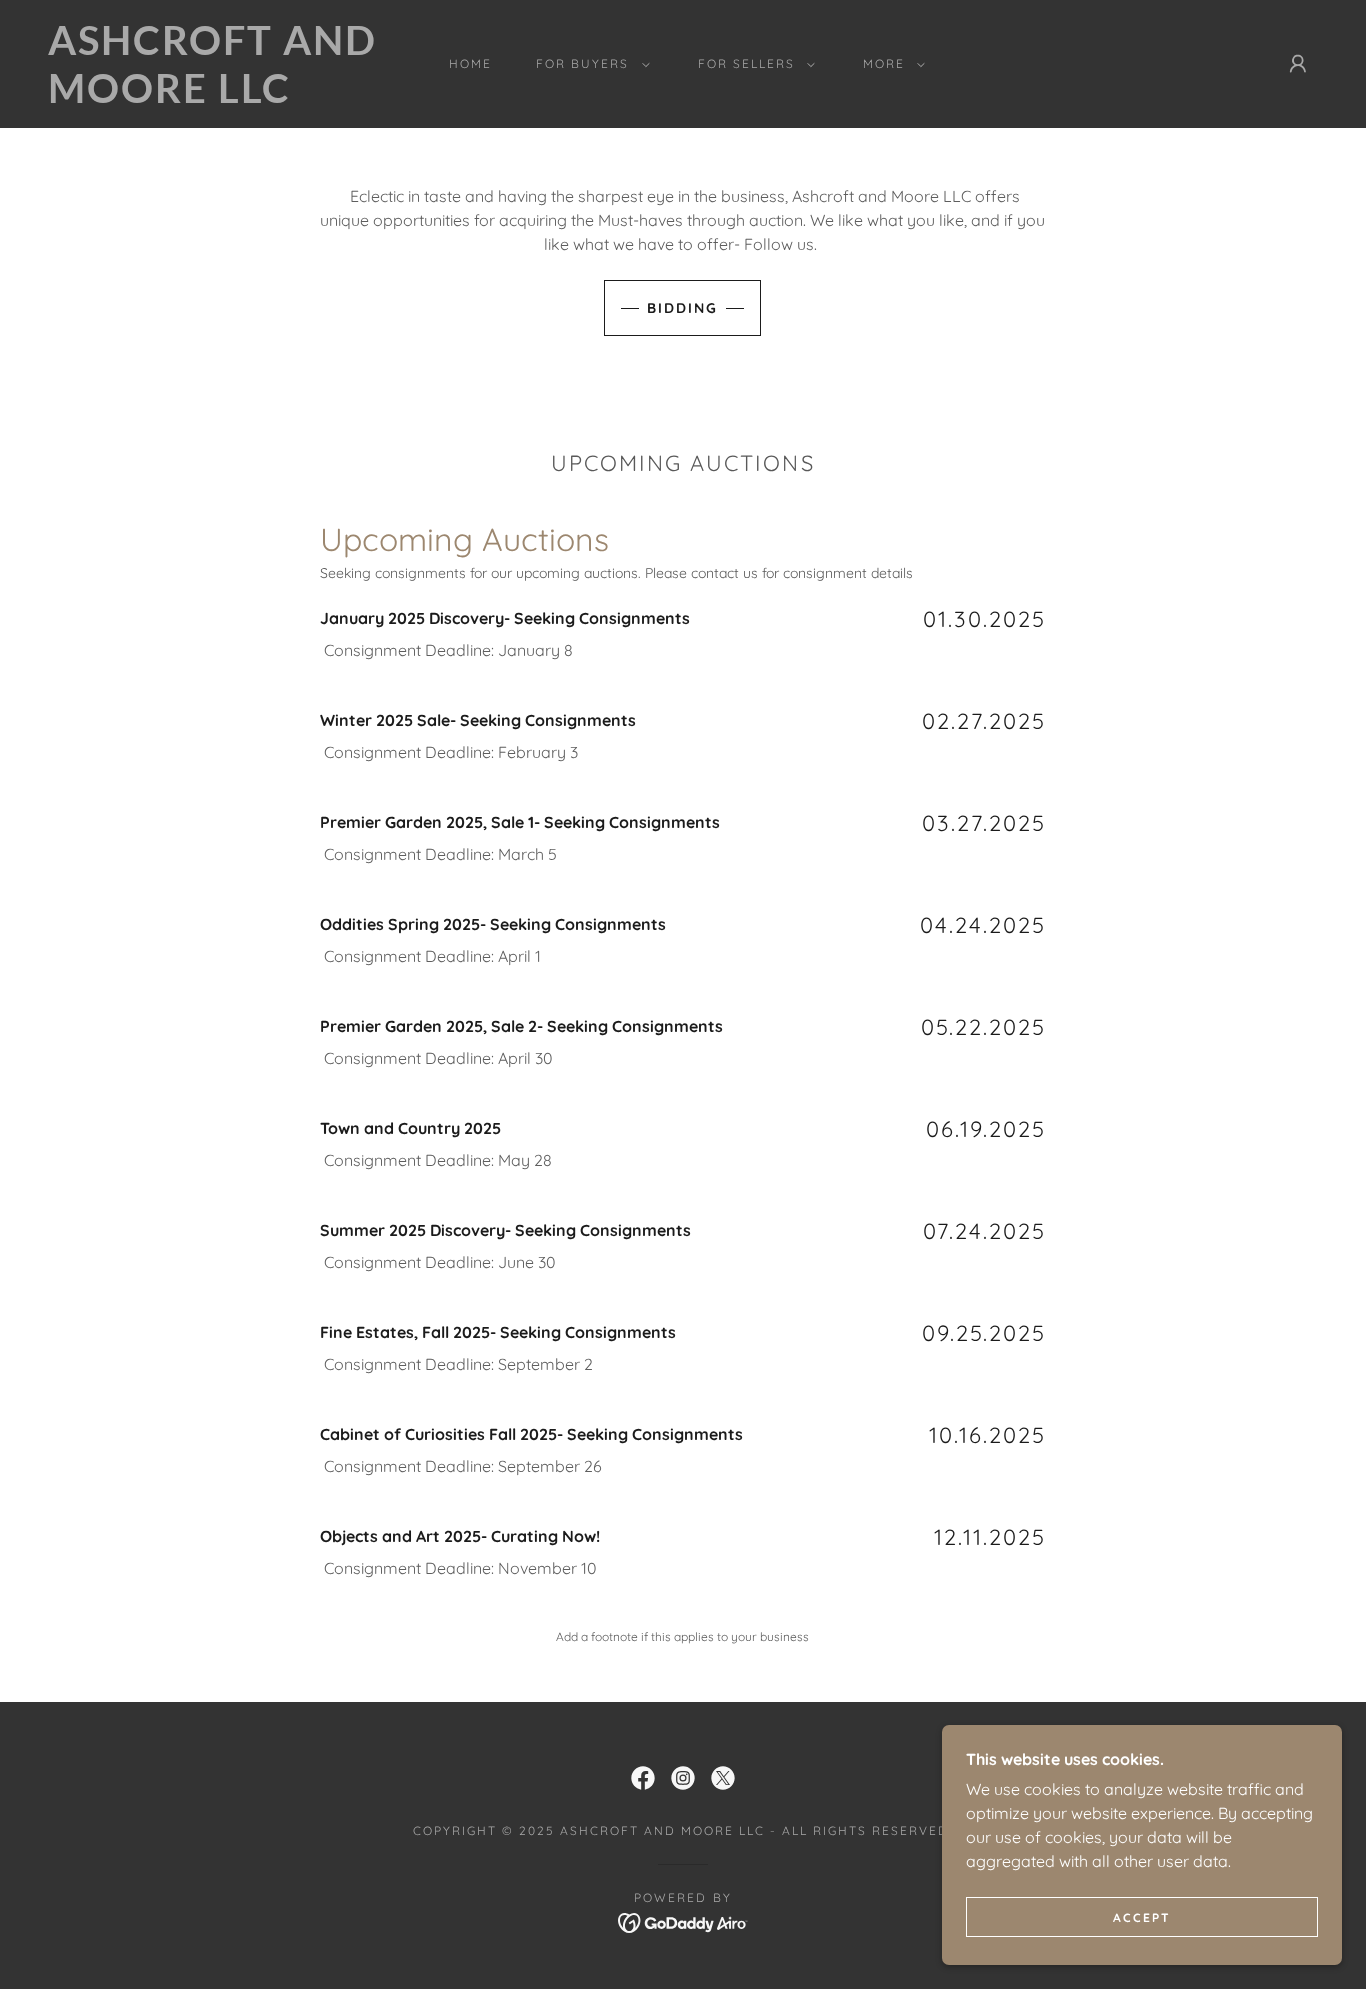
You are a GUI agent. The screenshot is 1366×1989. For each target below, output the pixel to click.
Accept (1142, 1917)
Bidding (682, 308)
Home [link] (470, 63)
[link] (222, 97)
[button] (588, 64)
